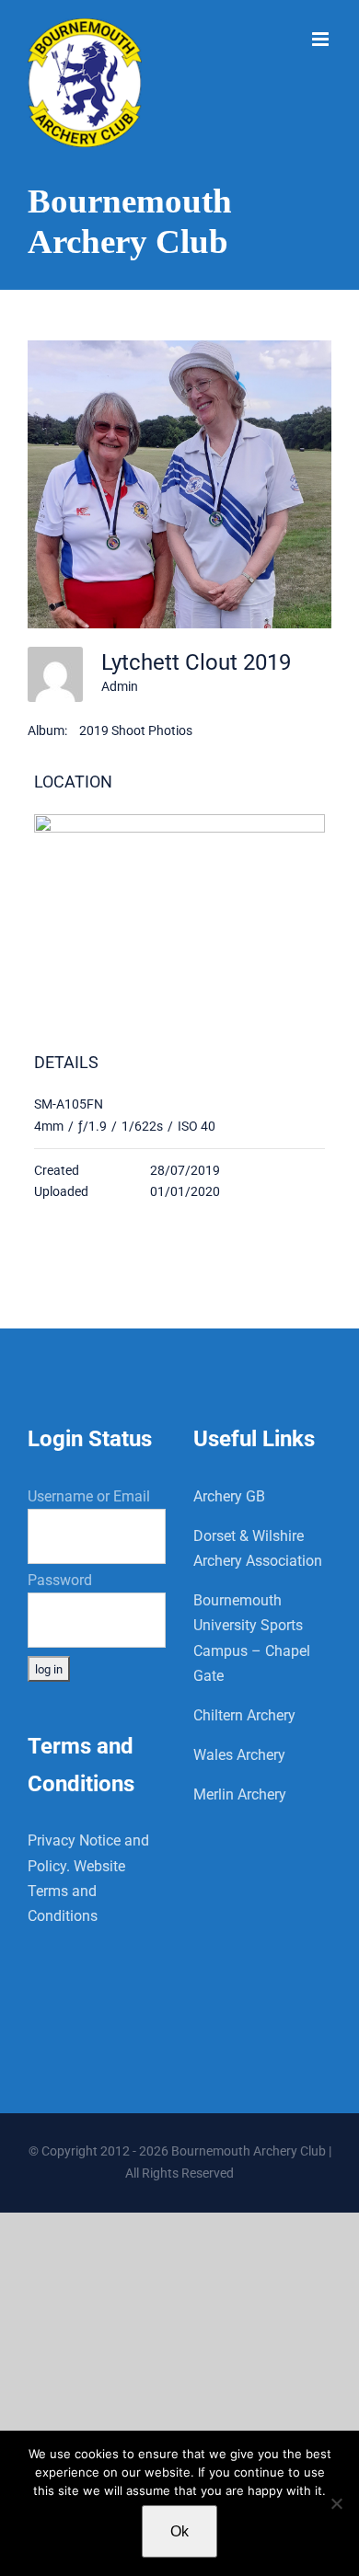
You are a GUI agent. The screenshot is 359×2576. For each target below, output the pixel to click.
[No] (336, 2503)
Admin (120, 686)
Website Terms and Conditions (76, 1891)
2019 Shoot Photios (136, 730)
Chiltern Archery (244, 1715)
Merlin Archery (240, 1794)
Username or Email (89, 1496)
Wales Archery (239, 1755)
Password (60, 1580)
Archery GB (229, 1496)
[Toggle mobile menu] (322, 39)
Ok (179, 2531)
